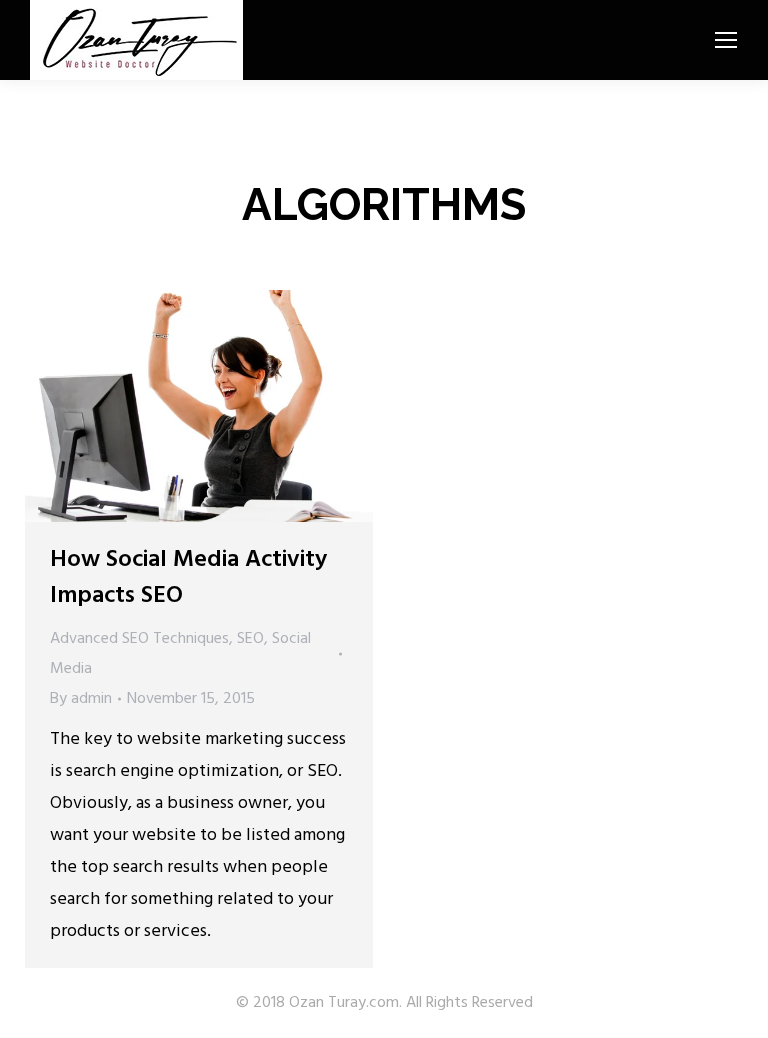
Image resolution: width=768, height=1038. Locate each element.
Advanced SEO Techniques (139, 639)
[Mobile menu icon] (726, 40)
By (81, 699)
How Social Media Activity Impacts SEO (188, 578)
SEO (250, 639)
